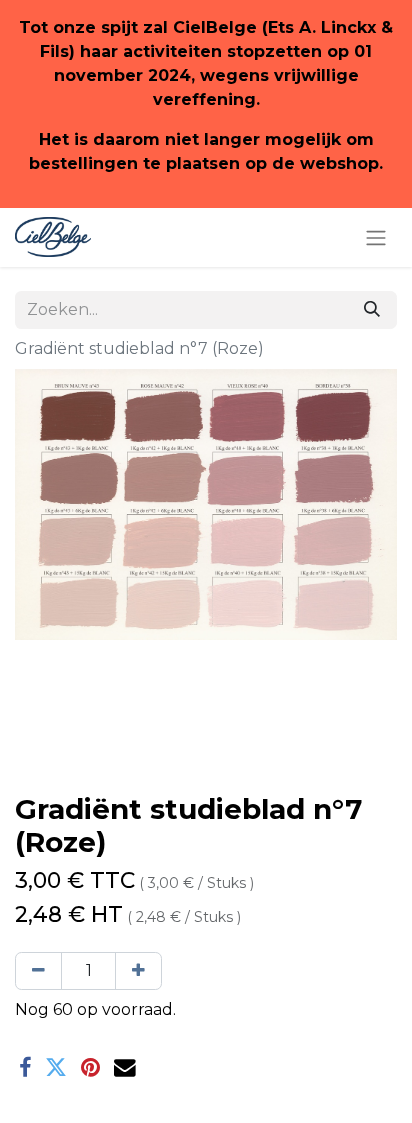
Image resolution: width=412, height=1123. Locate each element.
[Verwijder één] (38, 971)
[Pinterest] (90, 1068)
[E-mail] (125, 1068)
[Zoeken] (372, 310)
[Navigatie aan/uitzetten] (376, 237)
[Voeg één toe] (138, 971)
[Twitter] (56, 1068)
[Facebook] (25, 1068)
